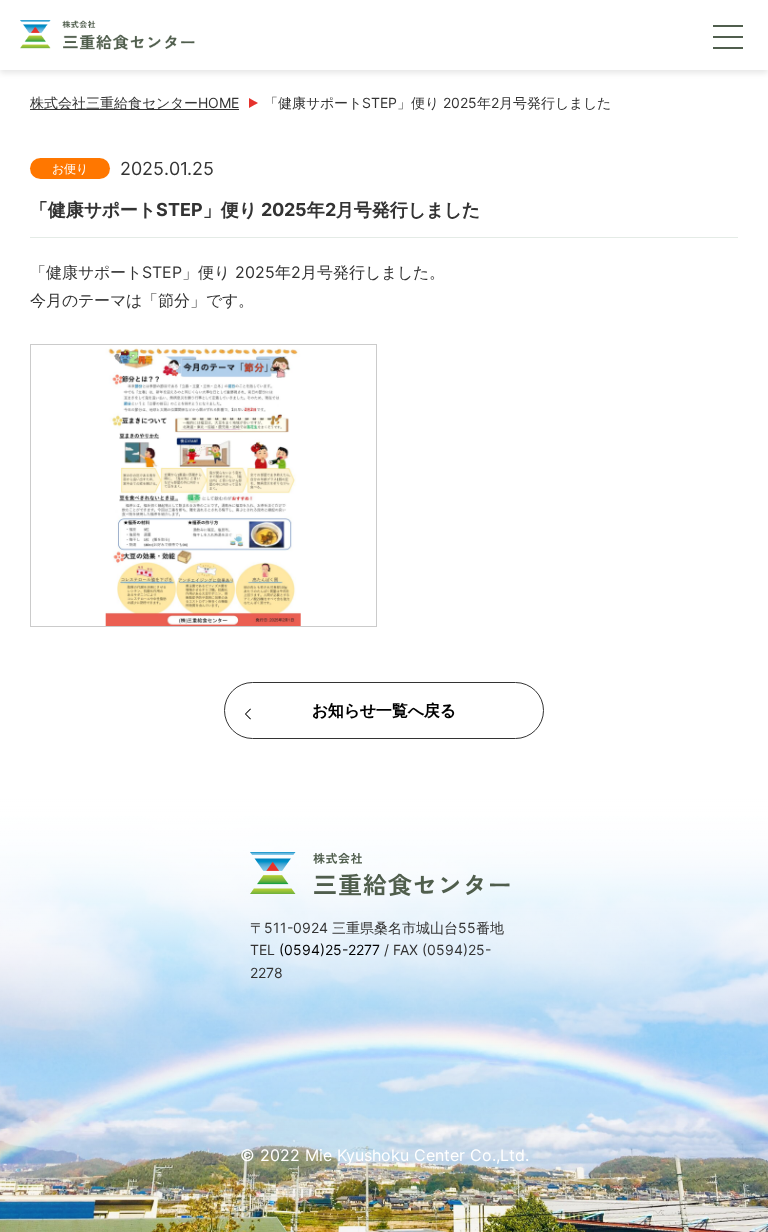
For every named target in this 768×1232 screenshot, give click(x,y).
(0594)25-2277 (329, 949)
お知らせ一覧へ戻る (384, 710)
